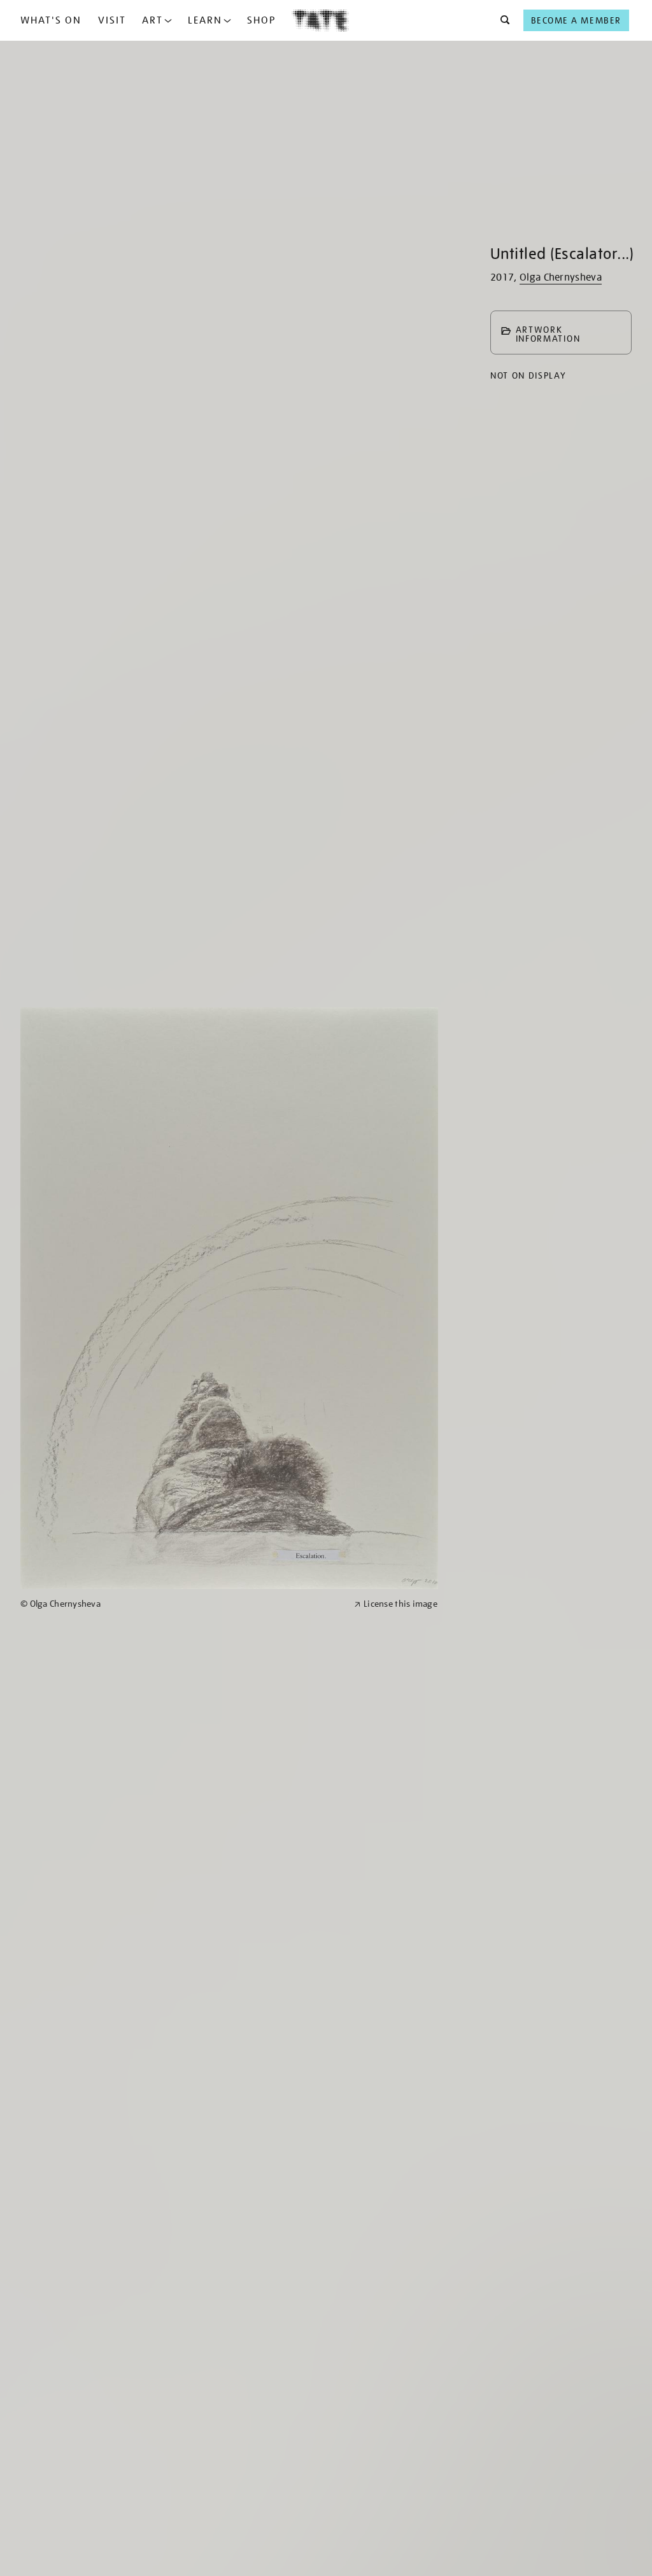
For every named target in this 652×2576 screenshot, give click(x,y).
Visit (112, 20)
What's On (51, 20)
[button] (501, 20)
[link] (182, 1604)
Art (152, 20)
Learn (205, 20)
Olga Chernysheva (561, 277)
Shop (261, 20)
